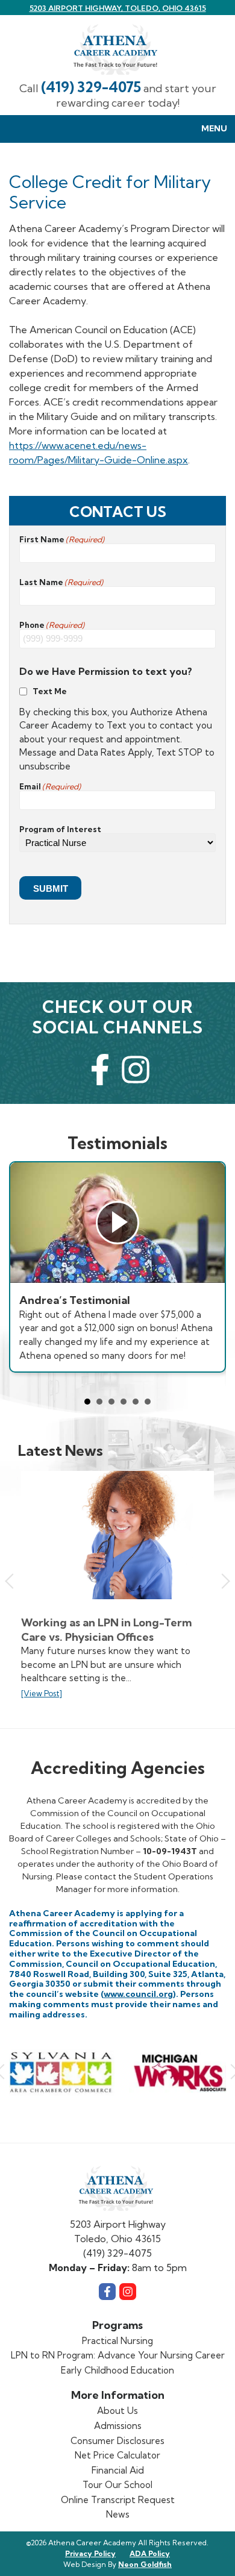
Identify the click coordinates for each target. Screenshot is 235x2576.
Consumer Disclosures (117, 2441)
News (118, 2514)
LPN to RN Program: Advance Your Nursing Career (118, 2355)
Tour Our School (117, 2485)
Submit (51, 888)
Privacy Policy (90, 2553)
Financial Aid (118, 2470)
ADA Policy (150, 2553)
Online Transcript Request (118, 2500)
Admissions (118, 2426)
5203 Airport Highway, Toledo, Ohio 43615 (118, 8)
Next (222, 1581)
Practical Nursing (117, 2341)
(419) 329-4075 (91, 87)
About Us (117, 2411)
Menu (214, 128)
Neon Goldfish (145, 2564)
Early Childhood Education (117, 2370)
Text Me (50, 691)
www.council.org (138, 1994)
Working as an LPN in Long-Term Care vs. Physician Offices (106, 1630)
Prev (12, 1581)
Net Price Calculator (117, 2455)
